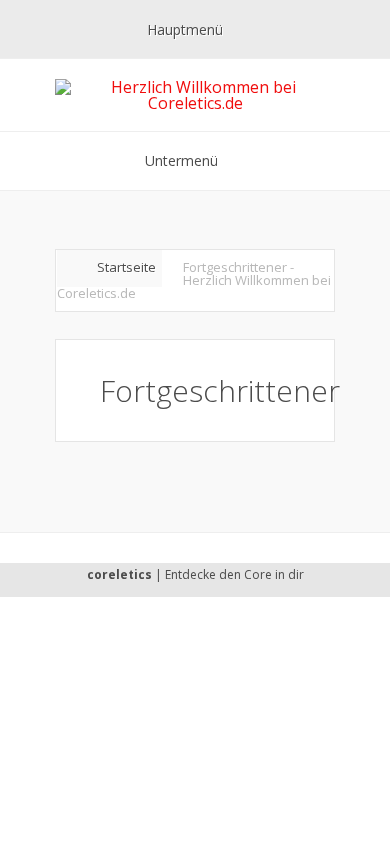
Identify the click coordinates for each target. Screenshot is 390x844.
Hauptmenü (185, 29)
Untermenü (181, 160)
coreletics (119, 574)
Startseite (126, 267)
